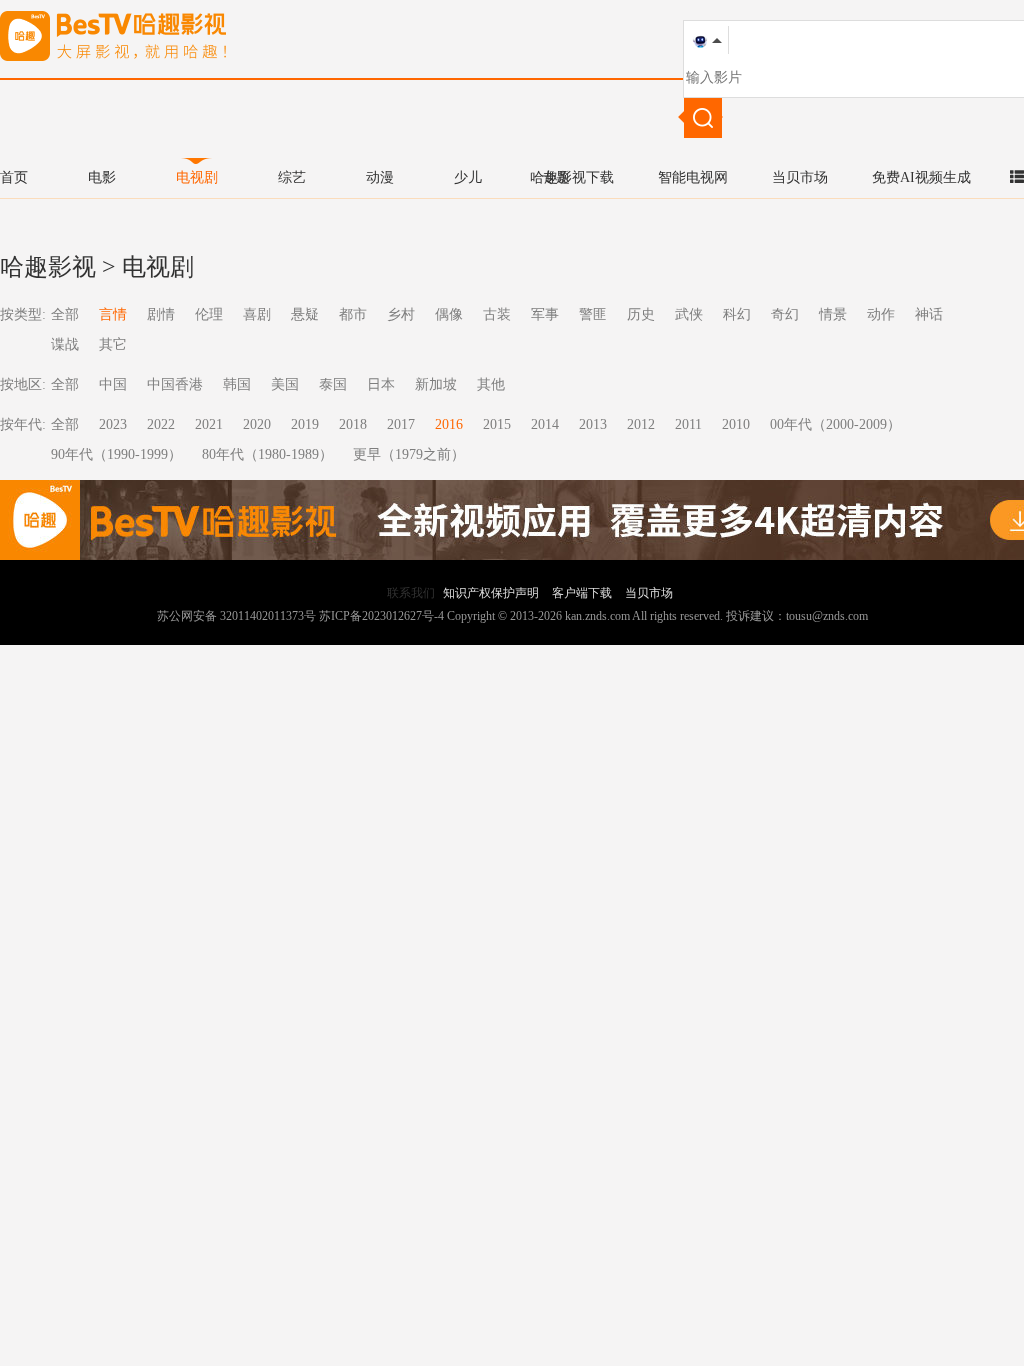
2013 (593, 424)
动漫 (380, 177)
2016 (449, 424)
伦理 (209, 314)
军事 (545, 314)
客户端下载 (582, 593)
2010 (736, 424)
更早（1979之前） (409, 454)
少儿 (468, 177)
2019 (305, 424)
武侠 (689, 314)
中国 (113, 384)
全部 (65, 314)
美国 (285, 384)
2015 (497, 424)
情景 (833, 314)
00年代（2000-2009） (835, 424)
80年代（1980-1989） (267, 454)
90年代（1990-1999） (116, 454)
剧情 (161, 314)
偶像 (449, 314)
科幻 (737, 314)
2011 (688, 424)
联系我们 (411, 593)
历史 (641, 314)
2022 (161, 424)
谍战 (65, 344)
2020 (257, 424)
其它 (113, 344)
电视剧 (197, 177)
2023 (113, 424)
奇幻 (785, 314)
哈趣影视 (48, 267)
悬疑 (305, 314)
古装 (497, 314)
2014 (545, 424)
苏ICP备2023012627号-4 (381, 616)
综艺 (292, 177)
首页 (14, 177)
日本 (381, 384)
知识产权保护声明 (491, 593)
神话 (929, 314)
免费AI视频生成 (921, 177)
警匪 (593, 314)
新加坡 (436, 384)
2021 (209, 424)
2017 (401, 424)
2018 (353, 424)
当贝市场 (800, 177)
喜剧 (257, 314)
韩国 (237, 384)
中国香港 (175, 384)
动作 (881, 314)
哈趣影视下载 (572, 177)
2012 (641, 424)
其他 (491, 384)
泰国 (333, 384)
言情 (113, 314)
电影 (102, 177)
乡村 (401, 314)
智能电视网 (693, 177)
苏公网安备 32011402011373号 (236, 616)
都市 (353, 314)
